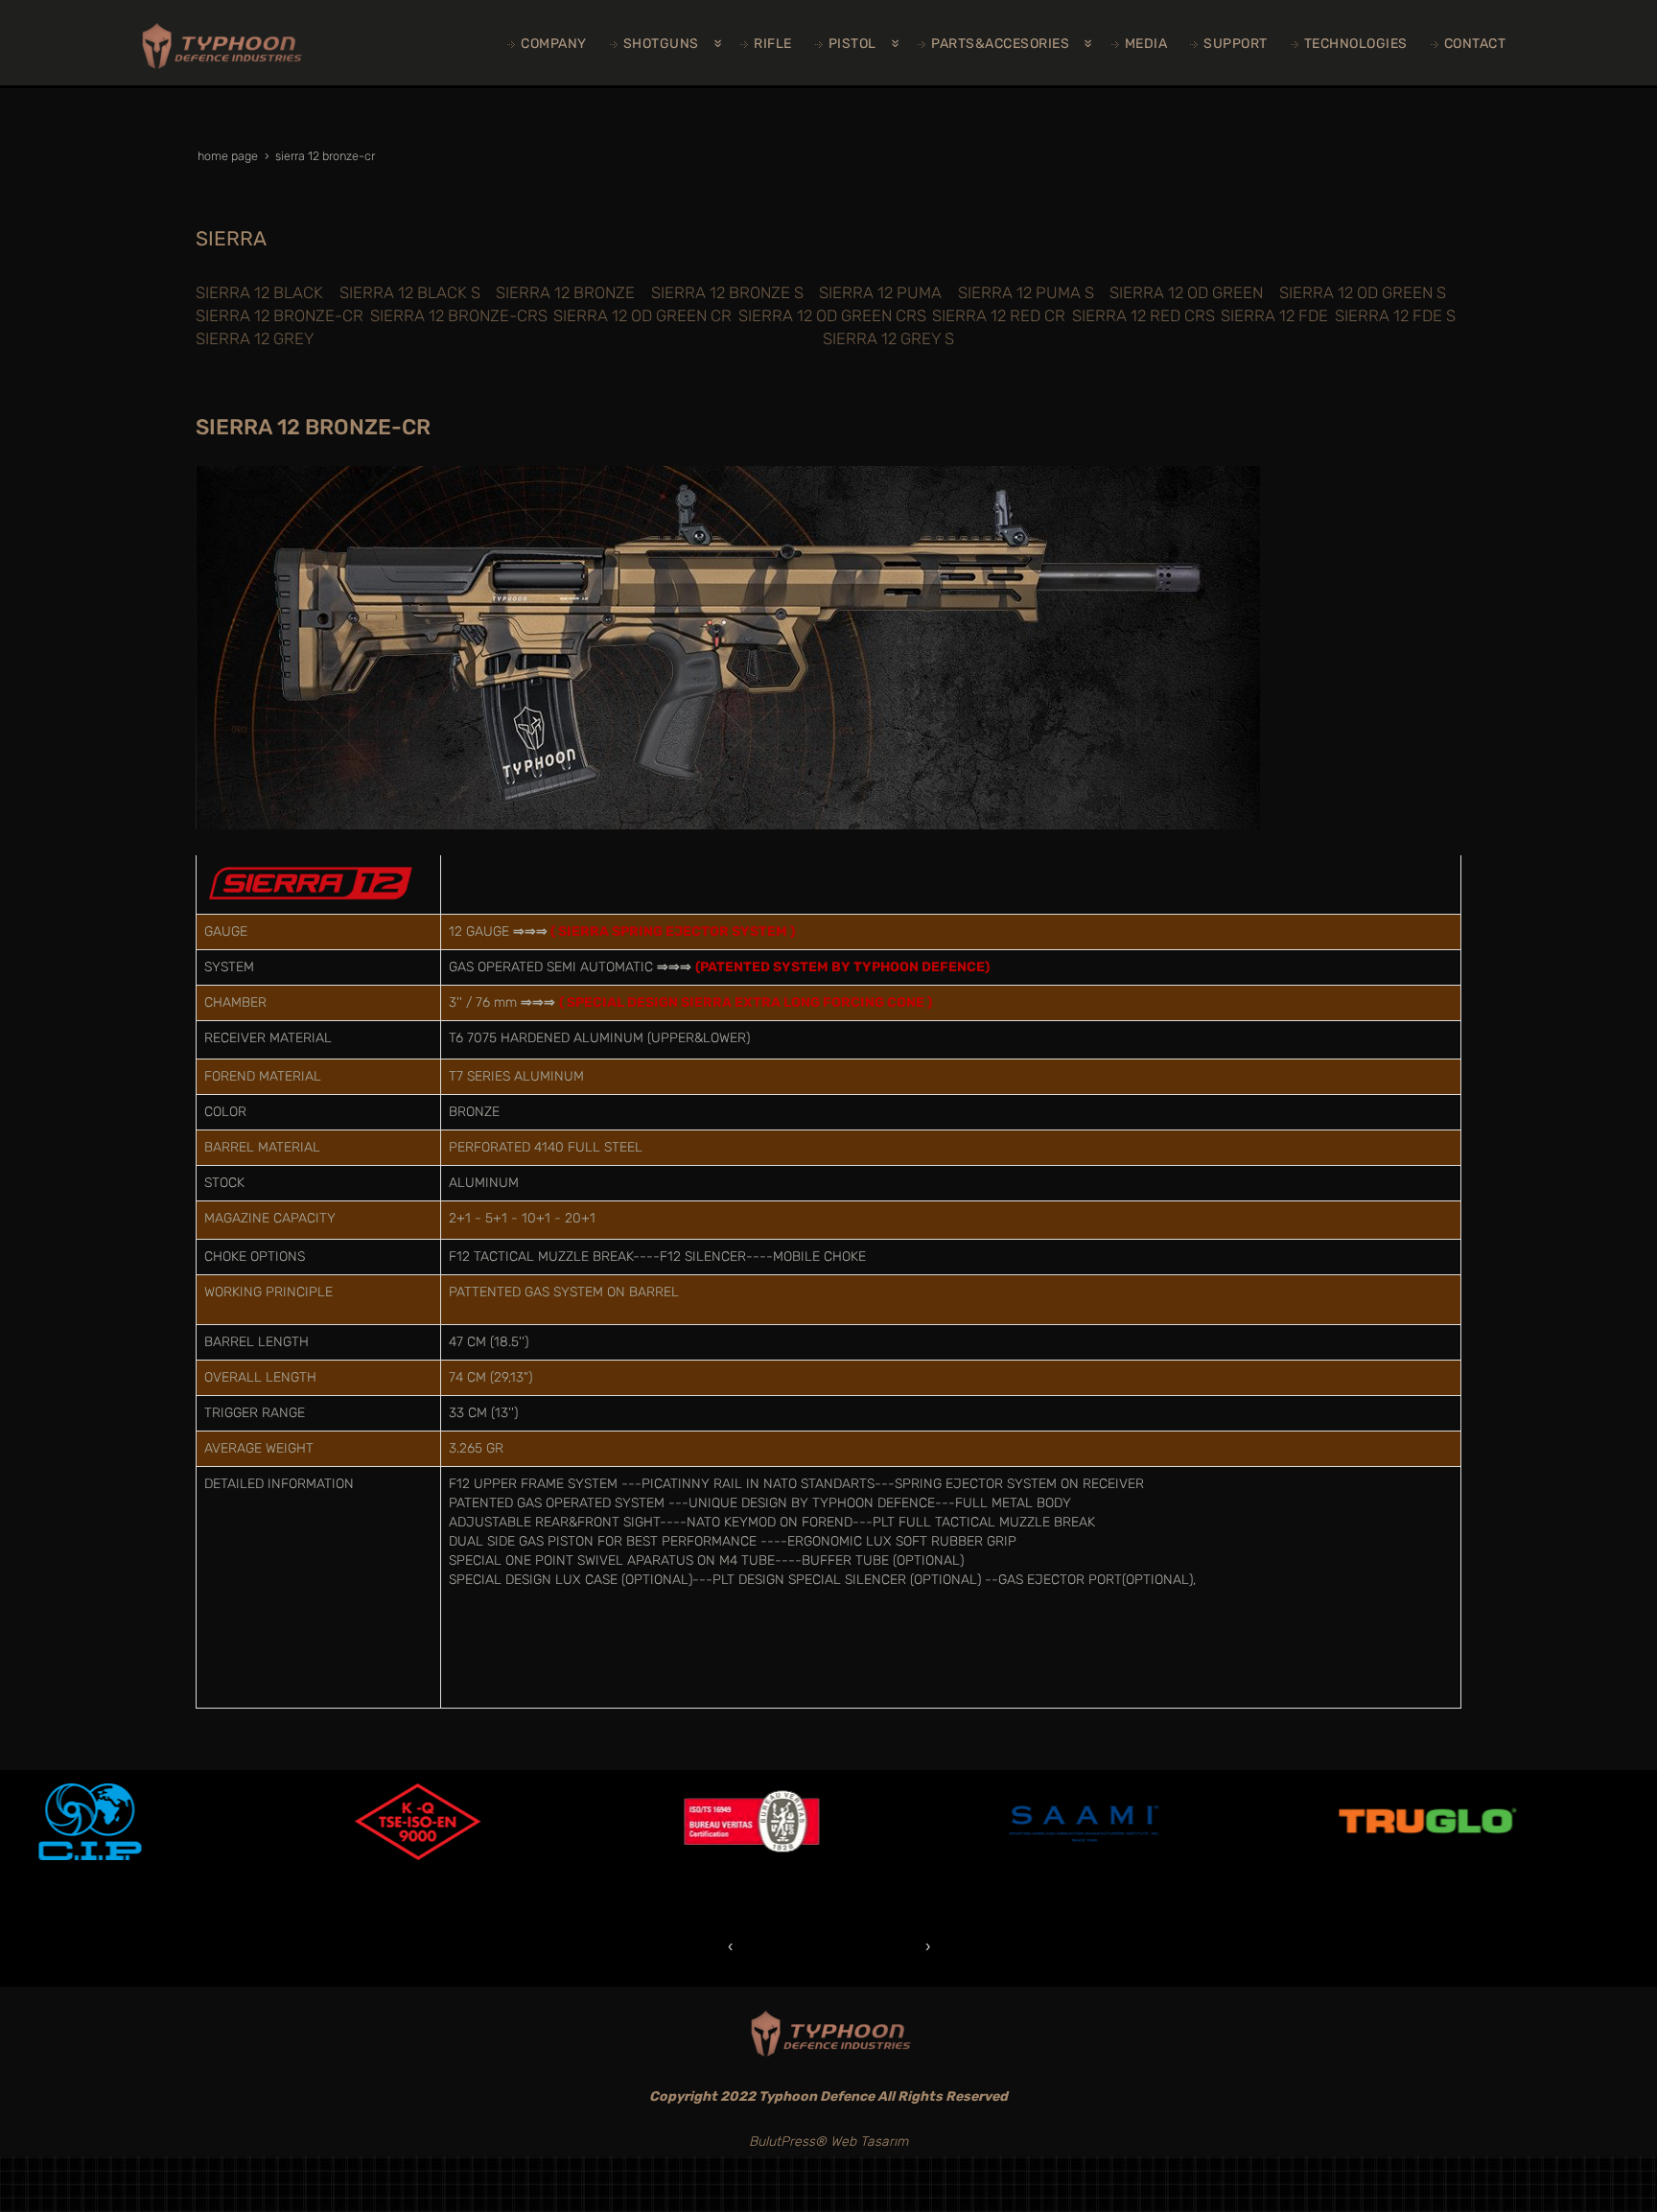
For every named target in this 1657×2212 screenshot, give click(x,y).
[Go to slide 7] (876, 1946)
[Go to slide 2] (781, 1945)
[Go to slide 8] (896, 1946)
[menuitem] (549, 44)
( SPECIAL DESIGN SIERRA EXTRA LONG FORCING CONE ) (746, 1002)
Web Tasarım (869, 2142)
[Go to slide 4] (819, 1946)
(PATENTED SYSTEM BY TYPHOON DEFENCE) (842, 967)
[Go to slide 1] (761, 1946)
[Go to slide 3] (800, 1946)
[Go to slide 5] (838, 1946)
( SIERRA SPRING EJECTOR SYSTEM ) (673, 931)
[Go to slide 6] (857, 1946)
